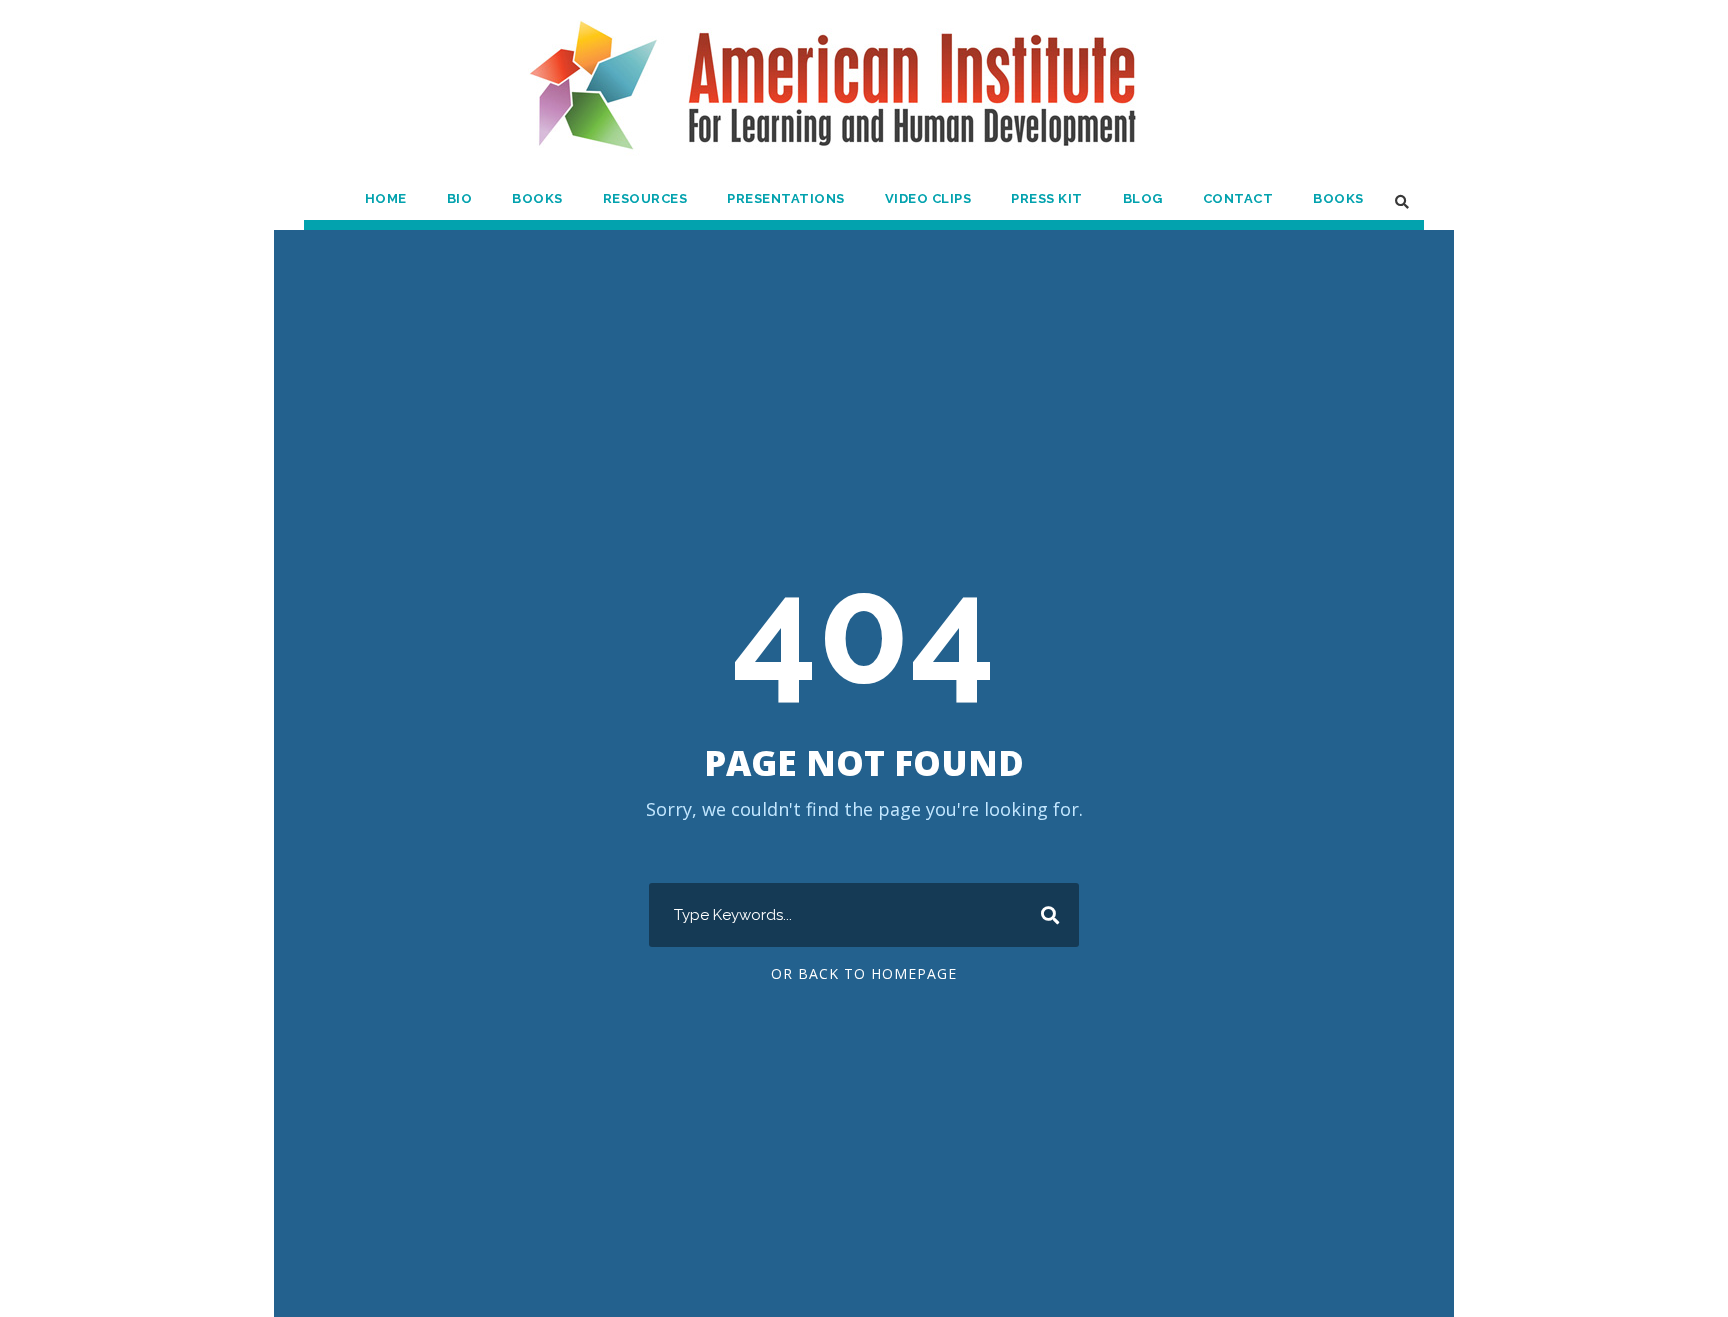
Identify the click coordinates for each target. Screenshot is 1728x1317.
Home (386, 198)
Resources (645, 198)
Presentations (786, 198)
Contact (1238, 198)
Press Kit (1047, 198)
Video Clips (928, 198)
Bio (460, 198)
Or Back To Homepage (864, 973)
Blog (1143, 198)
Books (537, 198)
